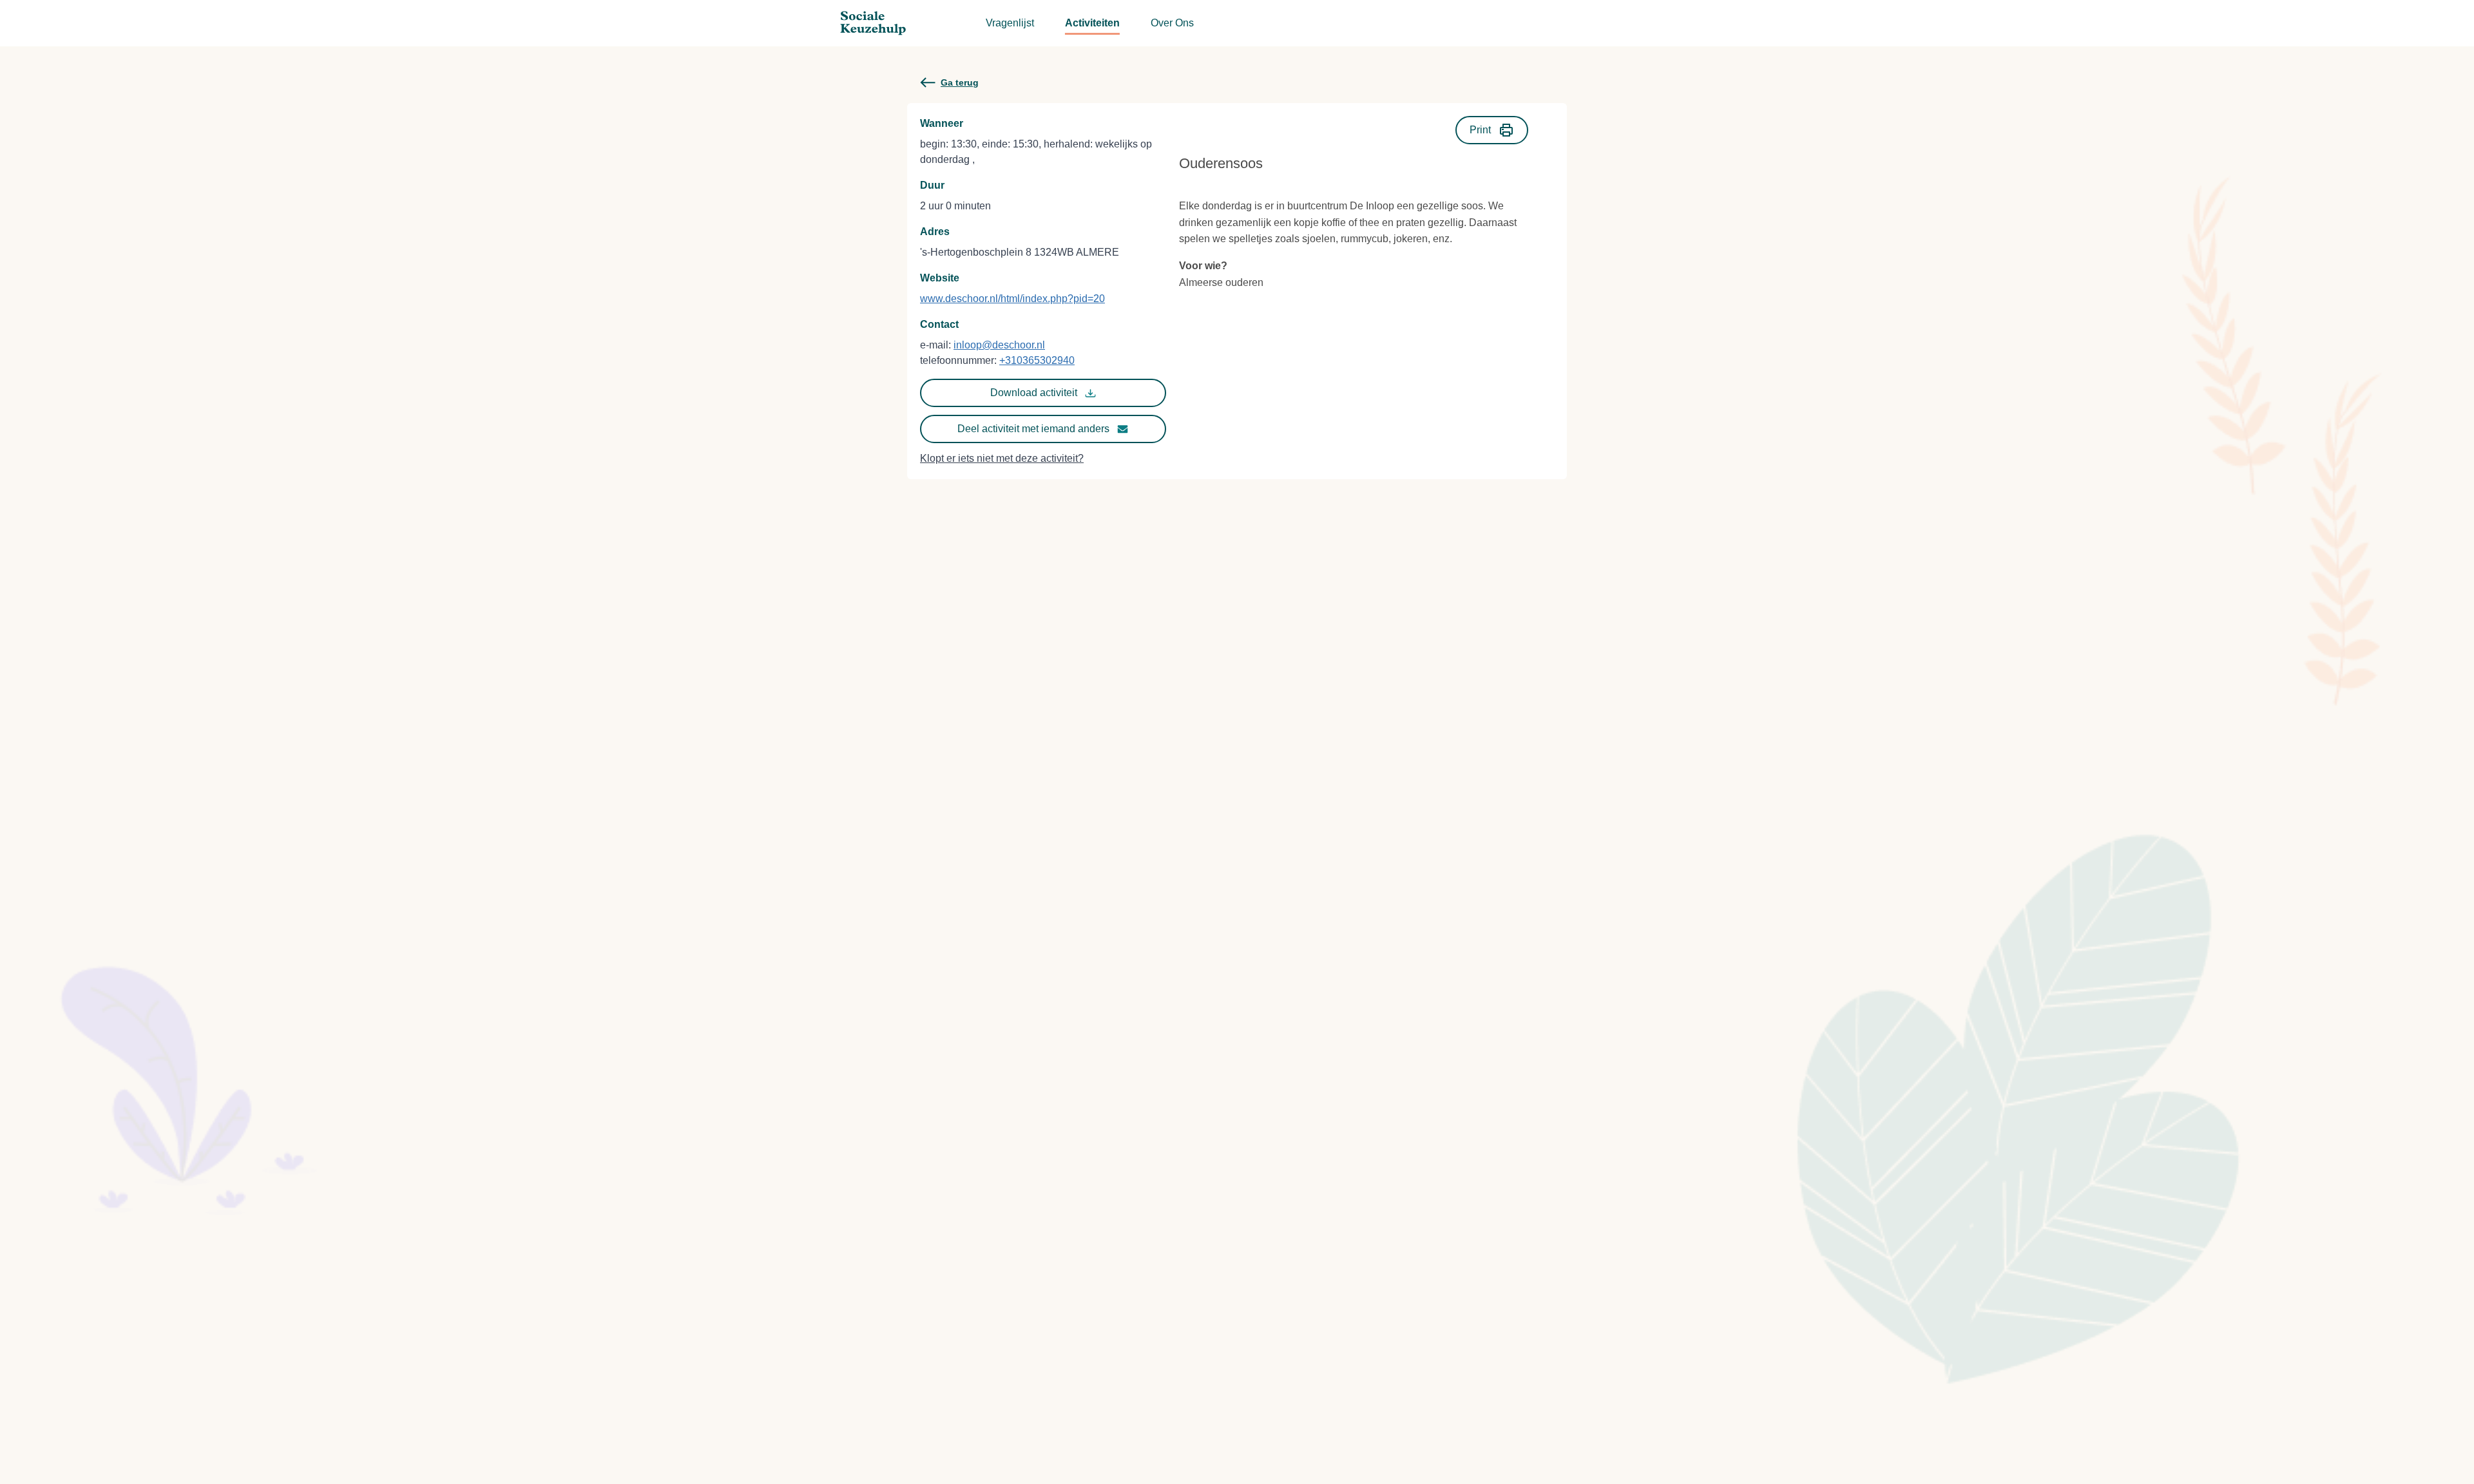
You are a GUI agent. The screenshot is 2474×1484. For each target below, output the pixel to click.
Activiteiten (1092, 23)
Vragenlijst (1010, 23)
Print (1480, 130)
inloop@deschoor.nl (999, 345)
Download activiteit (1034, 393)
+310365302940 (1037, 360)
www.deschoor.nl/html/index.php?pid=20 (1012, 299)
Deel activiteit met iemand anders (1033, 429)
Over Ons (1172, 23)
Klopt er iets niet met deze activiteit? (1002, 458)
